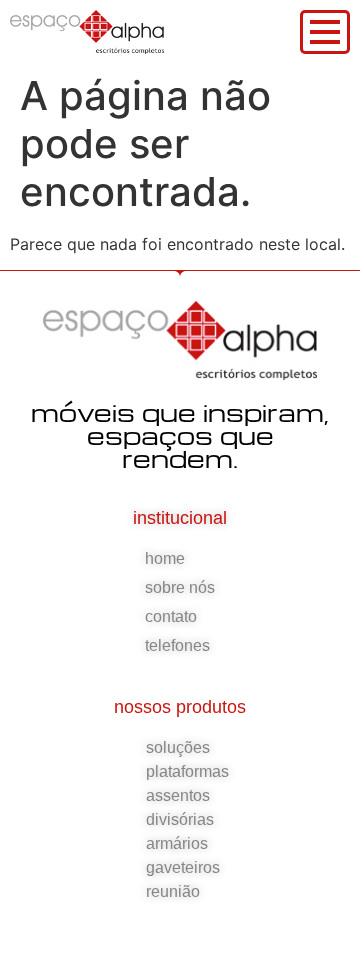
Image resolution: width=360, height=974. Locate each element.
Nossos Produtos (180, 707)
